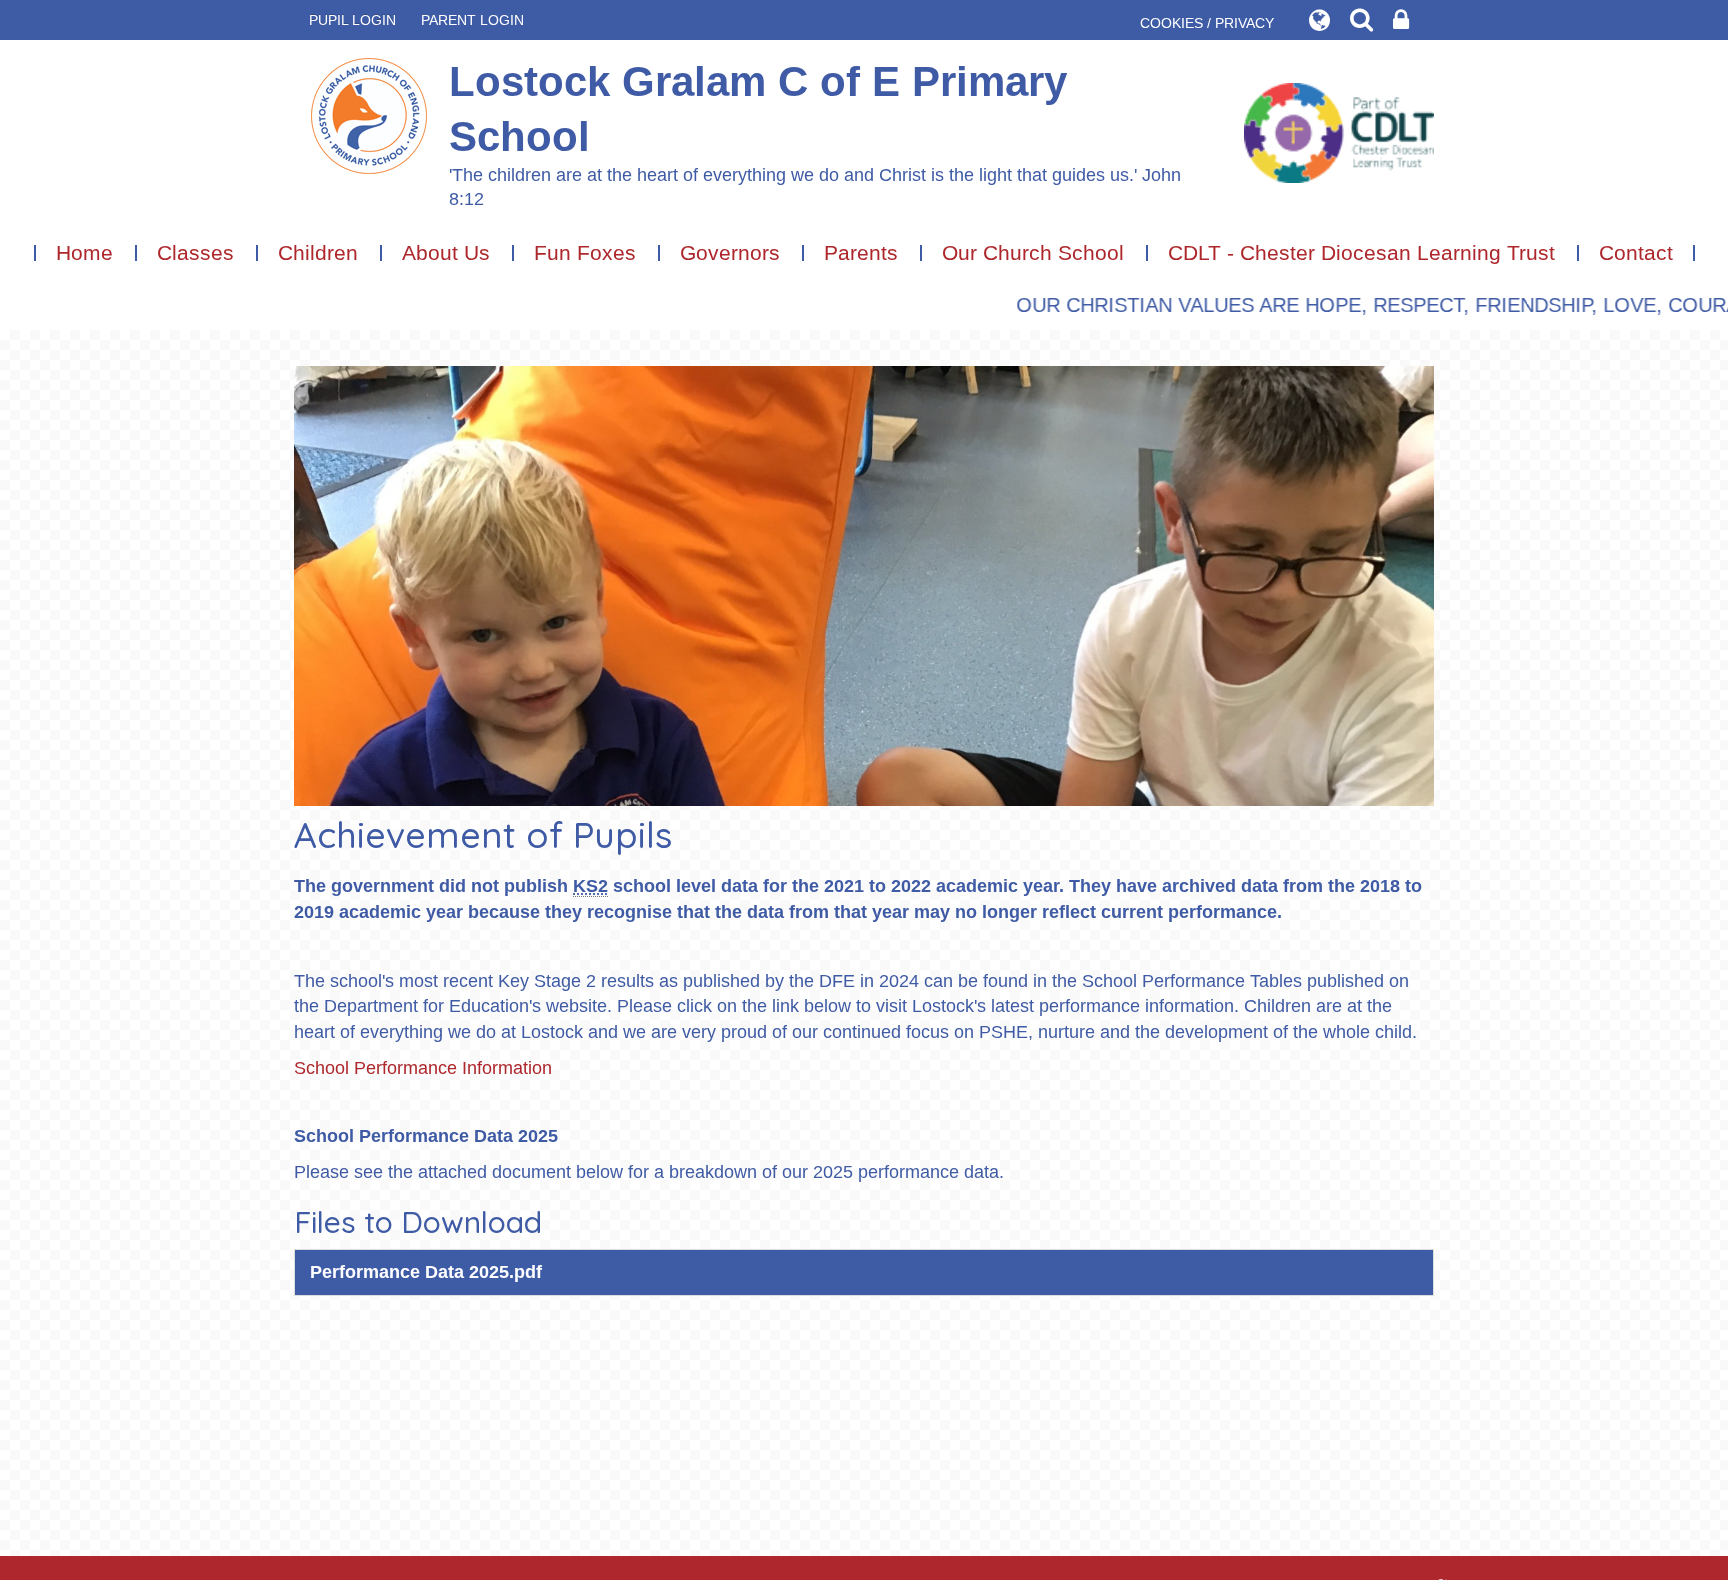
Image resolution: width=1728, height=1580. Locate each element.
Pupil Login (352, 20)
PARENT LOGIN (472, 20)
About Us (446, 252)
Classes (195, 252)
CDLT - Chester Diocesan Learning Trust (1361, 252)
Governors (730, 252)
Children (318, 252)
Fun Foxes (585, 252)
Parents (861, 252)
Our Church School (1033, 252)
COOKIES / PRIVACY (1207, 23)
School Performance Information (423, 1068)
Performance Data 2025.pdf (426, 1272)
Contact (1636, 252)
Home (84, 252)
